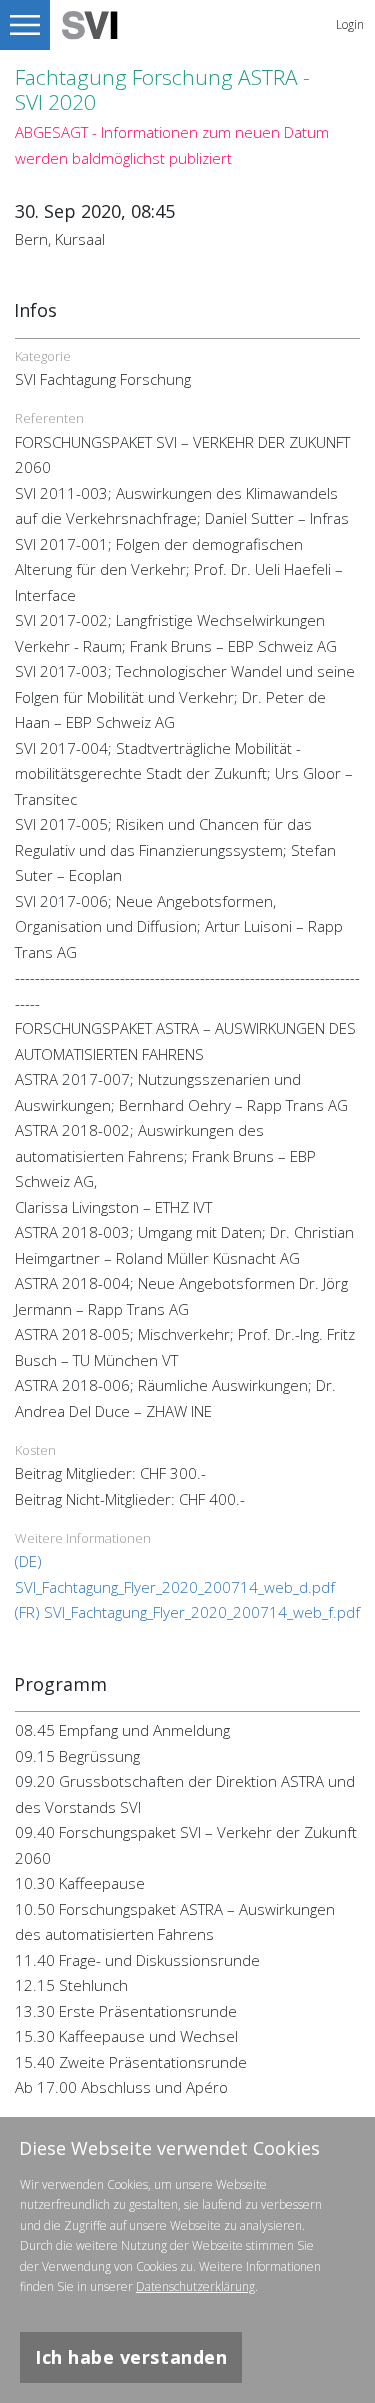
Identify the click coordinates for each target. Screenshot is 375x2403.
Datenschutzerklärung (195, 2286)
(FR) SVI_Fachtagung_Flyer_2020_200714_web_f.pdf (187, 1612)
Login (350, 24)
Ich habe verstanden (131, 2357)
